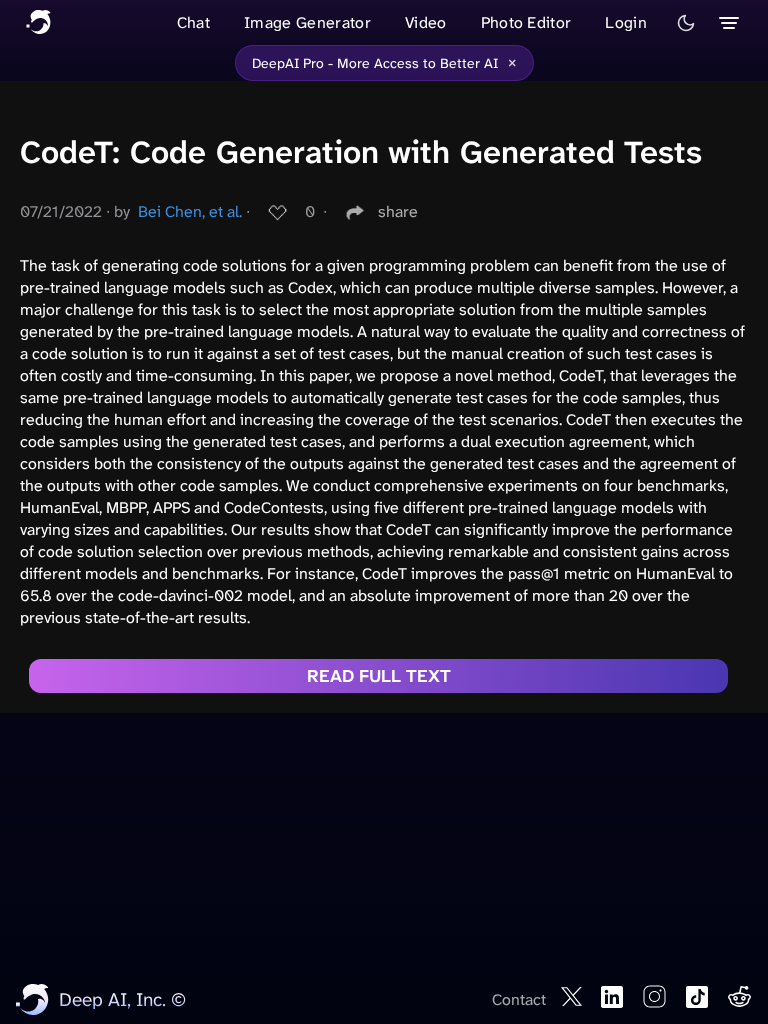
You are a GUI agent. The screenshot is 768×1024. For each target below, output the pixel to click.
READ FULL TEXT (379, 676)
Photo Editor (526, 22)
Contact (519, 999)
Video (426, 22)
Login (626, 22)
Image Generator (307, 22)
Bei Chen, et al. (190, 211)
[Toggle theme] (686, 23)
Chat (193, 22)
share (398, 211)
